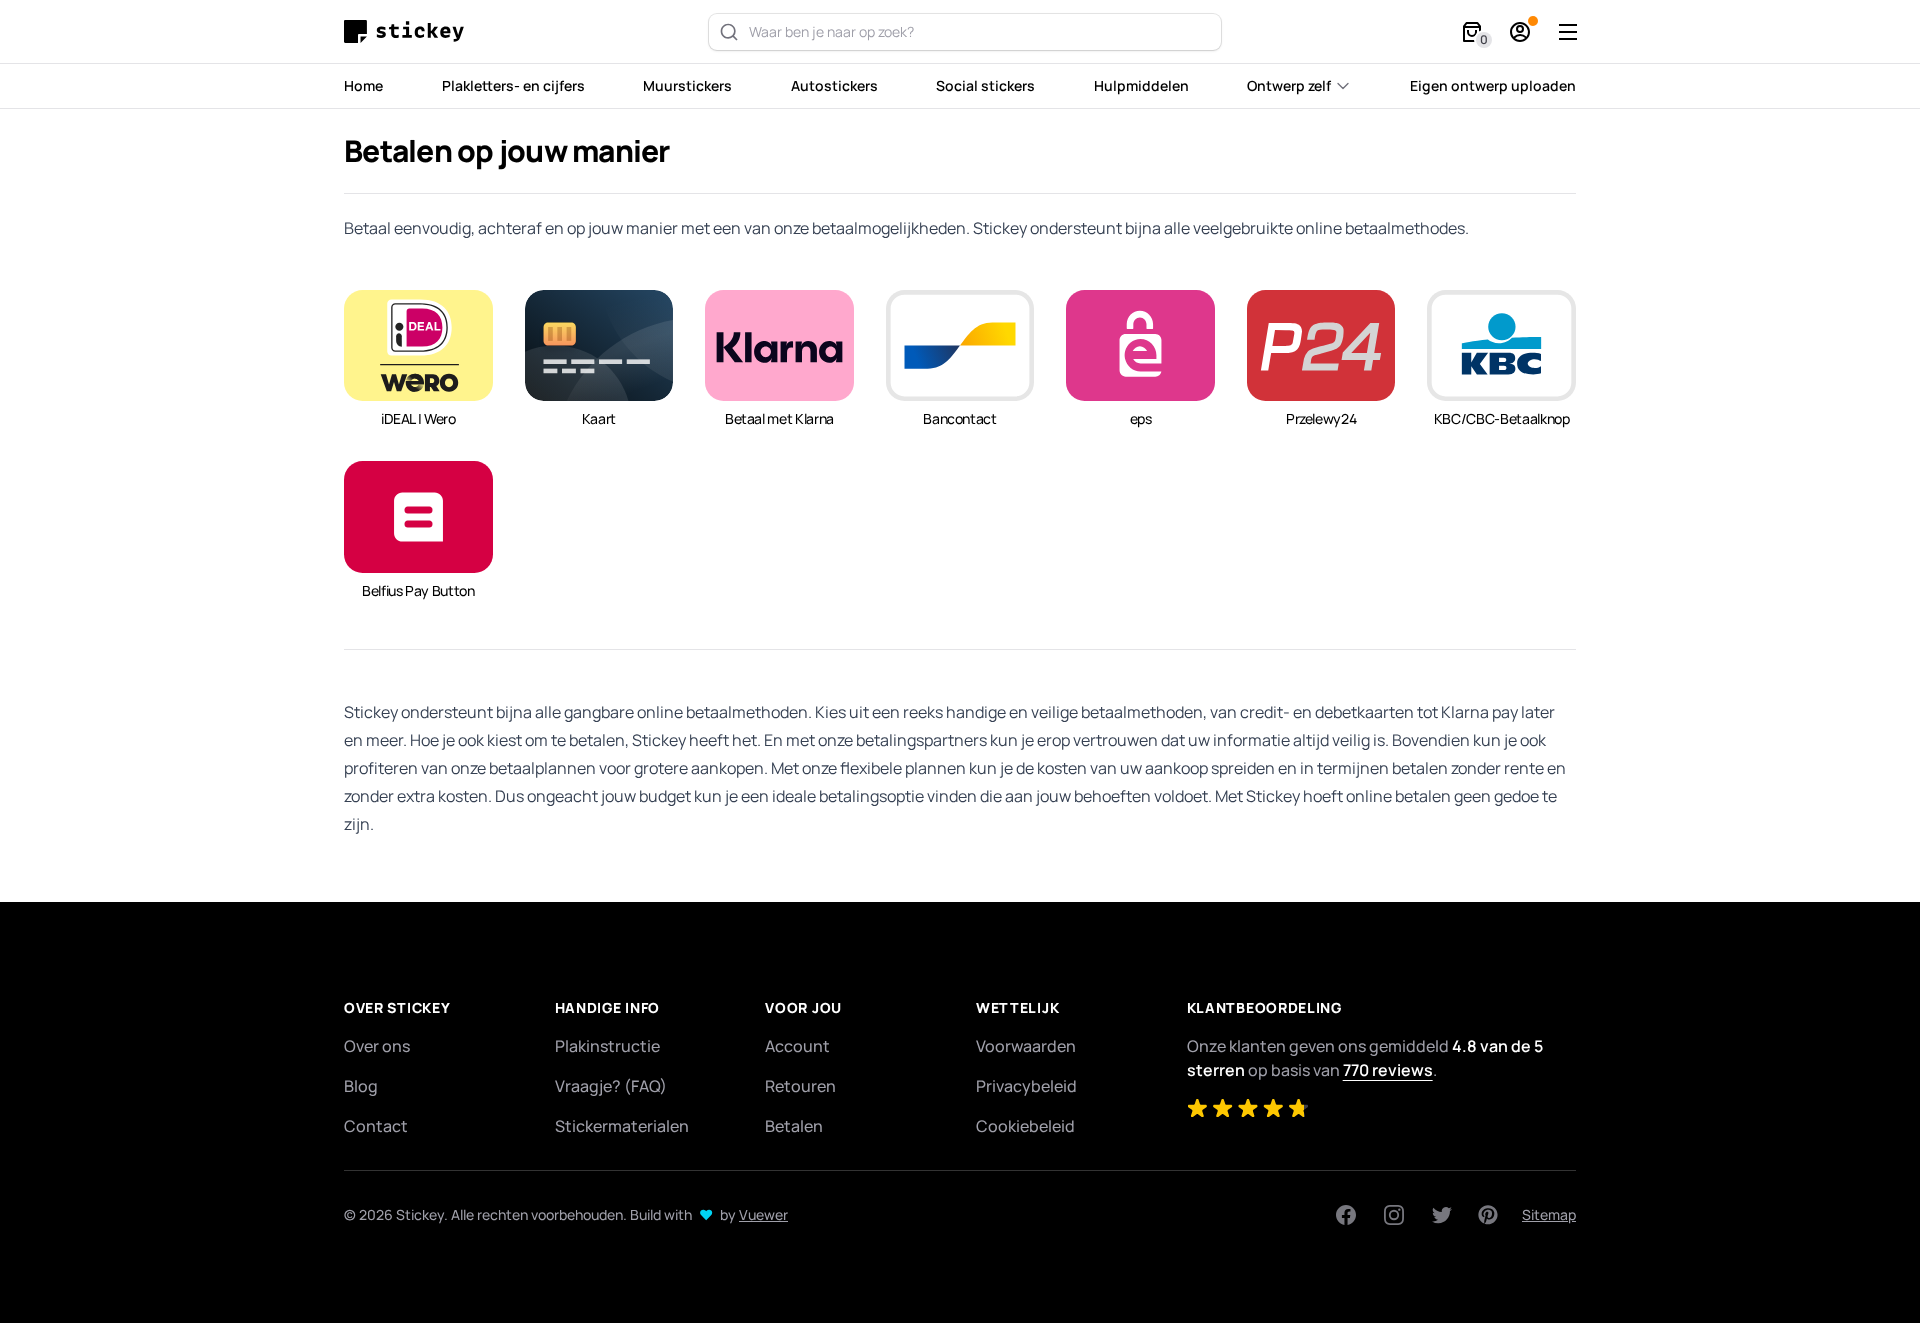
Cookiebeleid (1025, 1126)
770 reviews (1388, 1070)
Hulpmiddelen (1141, 85)
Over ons (377, 1046)
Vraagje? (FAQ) (611, 1086)
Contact (376, 1126)
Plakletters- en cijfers (513, 85)
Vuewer (763, 1214)
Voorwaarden (1026, 1046)
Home (363, 85)
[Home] (409, 31)
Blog (361, 1086)
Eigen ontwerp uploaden (1493, 85)
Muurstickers (687, 85)
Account (797, 1046)
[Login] (1520, 32)
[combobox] (965, 32)
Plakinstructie (607, 1046)
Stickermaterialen (622, 1126)
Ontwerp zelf (1289, 85)
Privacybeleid (1026, 1086)
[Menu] (1568, 32)
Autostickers (834, 85)
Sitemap (1549, 1214)
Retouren (800, 1086)
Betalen (794, 1126)
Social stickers (985, 85)
